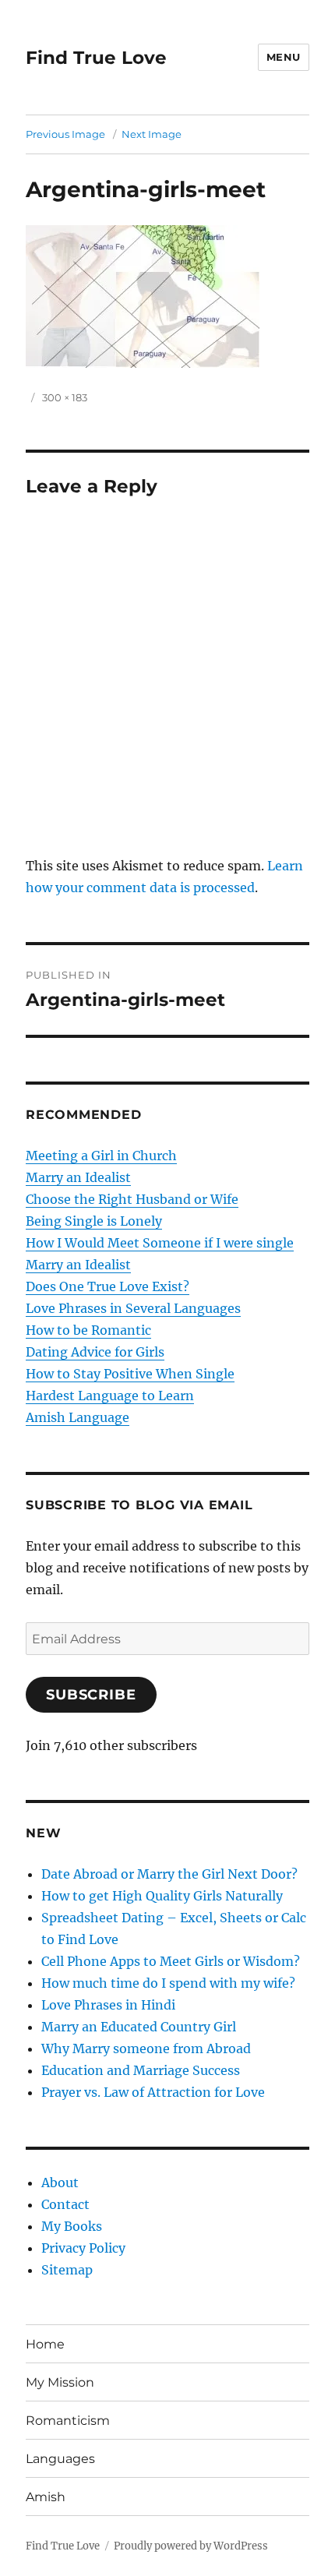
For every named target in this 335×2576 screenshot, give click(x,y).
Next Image (152, 134)
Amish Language (78, 1417)
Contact (65, 2204)
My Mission (60, 2382)
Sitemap (67, 2270)
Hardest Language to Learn (110, 1396)
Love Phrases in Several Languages (133, 1308)
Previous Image (65, 134)
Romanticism (68, 2421)
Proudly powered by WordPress (191, 2546)
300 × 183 (65, 397)
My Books (72, 2226)
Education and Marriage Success (141, 2070)
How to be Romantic (88, 1330)
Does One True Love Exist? (108, 1286)
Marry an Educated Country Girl (139, 2027)
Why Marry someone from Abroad (146, 2048)
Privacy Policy (83, 2248)
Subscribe (91, 1695)
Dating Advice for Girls (95, 1352)
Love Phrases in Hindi (108, 2005)
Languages (60, 2459)
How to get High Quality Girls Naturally (162, 1896)
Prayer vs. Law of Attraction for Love (153, 2092)
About (60, 2183)
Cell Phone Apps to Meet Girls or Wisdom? (171, 1961)
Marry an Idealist (78, 1177)
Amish (46, 2497)
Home (45, 2344)
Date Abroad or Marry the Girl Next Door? (169, 1874)
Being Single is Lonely (94, 1221)
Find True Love (96, 58)
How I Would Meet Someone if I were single (160, 1243)
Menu (284, 57)
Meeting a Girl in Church (101, 1156)
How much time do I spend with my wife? (168, 1983)
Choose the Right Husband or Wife (132, 1199)
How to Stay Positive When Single (130, 1374)
